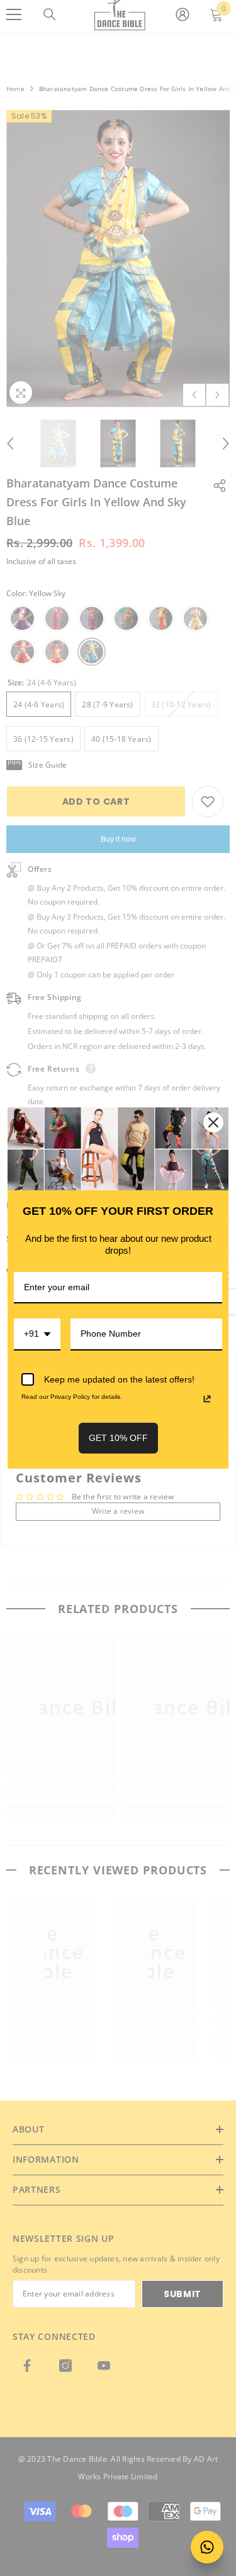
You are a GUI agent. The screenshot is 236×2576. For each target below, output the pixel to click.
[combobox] (37, 1334)
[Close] (213, 1122)
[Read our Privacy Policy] (207, 1399)
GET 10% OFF (118, 1438)
